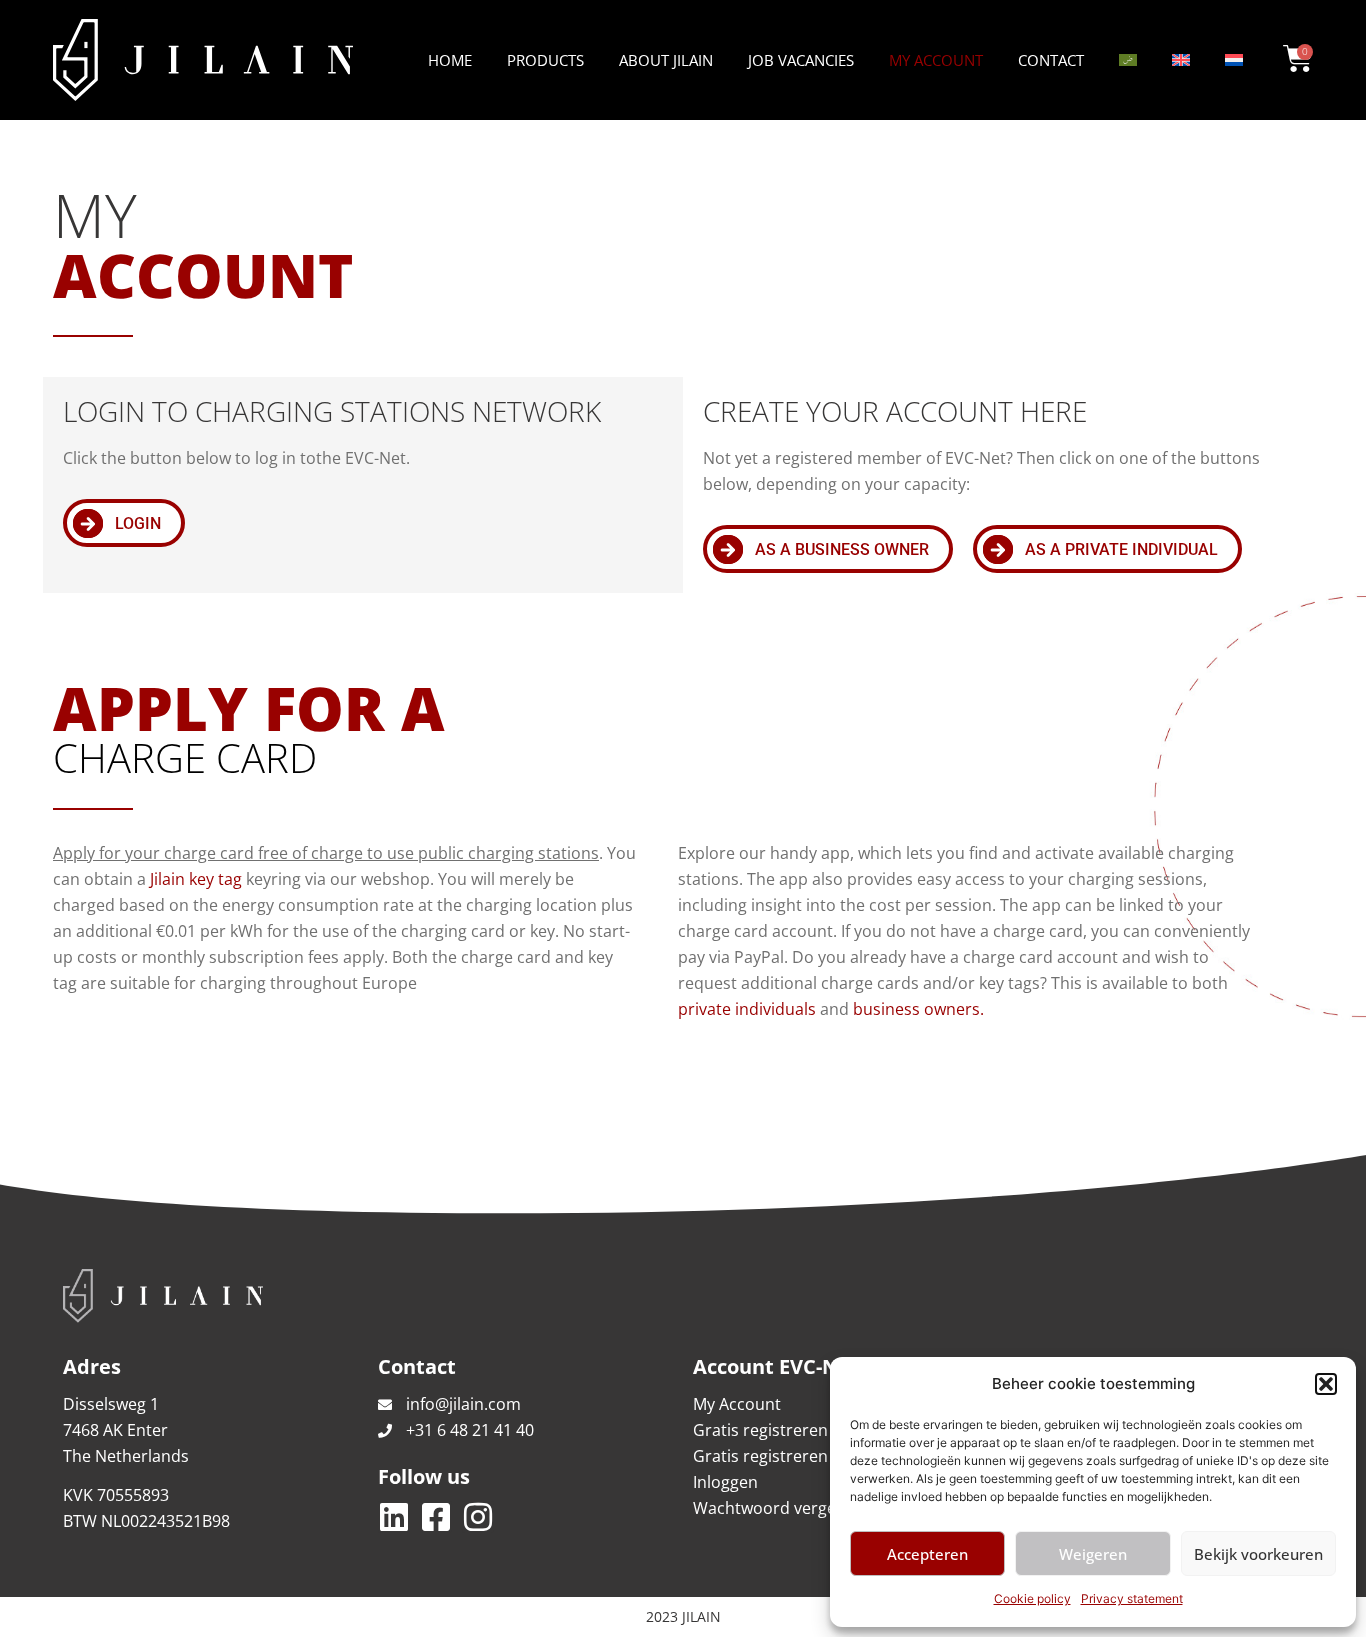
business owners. (918, 1009)
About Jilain (666, 60)
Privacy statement (1132, 1598)
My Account (936, 60)
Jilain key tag (196, 879)
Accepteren (927, 1554)
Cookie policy (1032, 1598)
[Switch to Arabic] (1128, 60)
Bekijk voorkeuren (1258, 1554)
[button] (1326, 1384)
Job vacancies (801, 60)
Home (450, 60)
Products (545, 60)
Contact (1051, 60)
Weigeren (1093, 1554)
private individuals (747, 1009)
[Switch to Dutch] (1234, 60)
